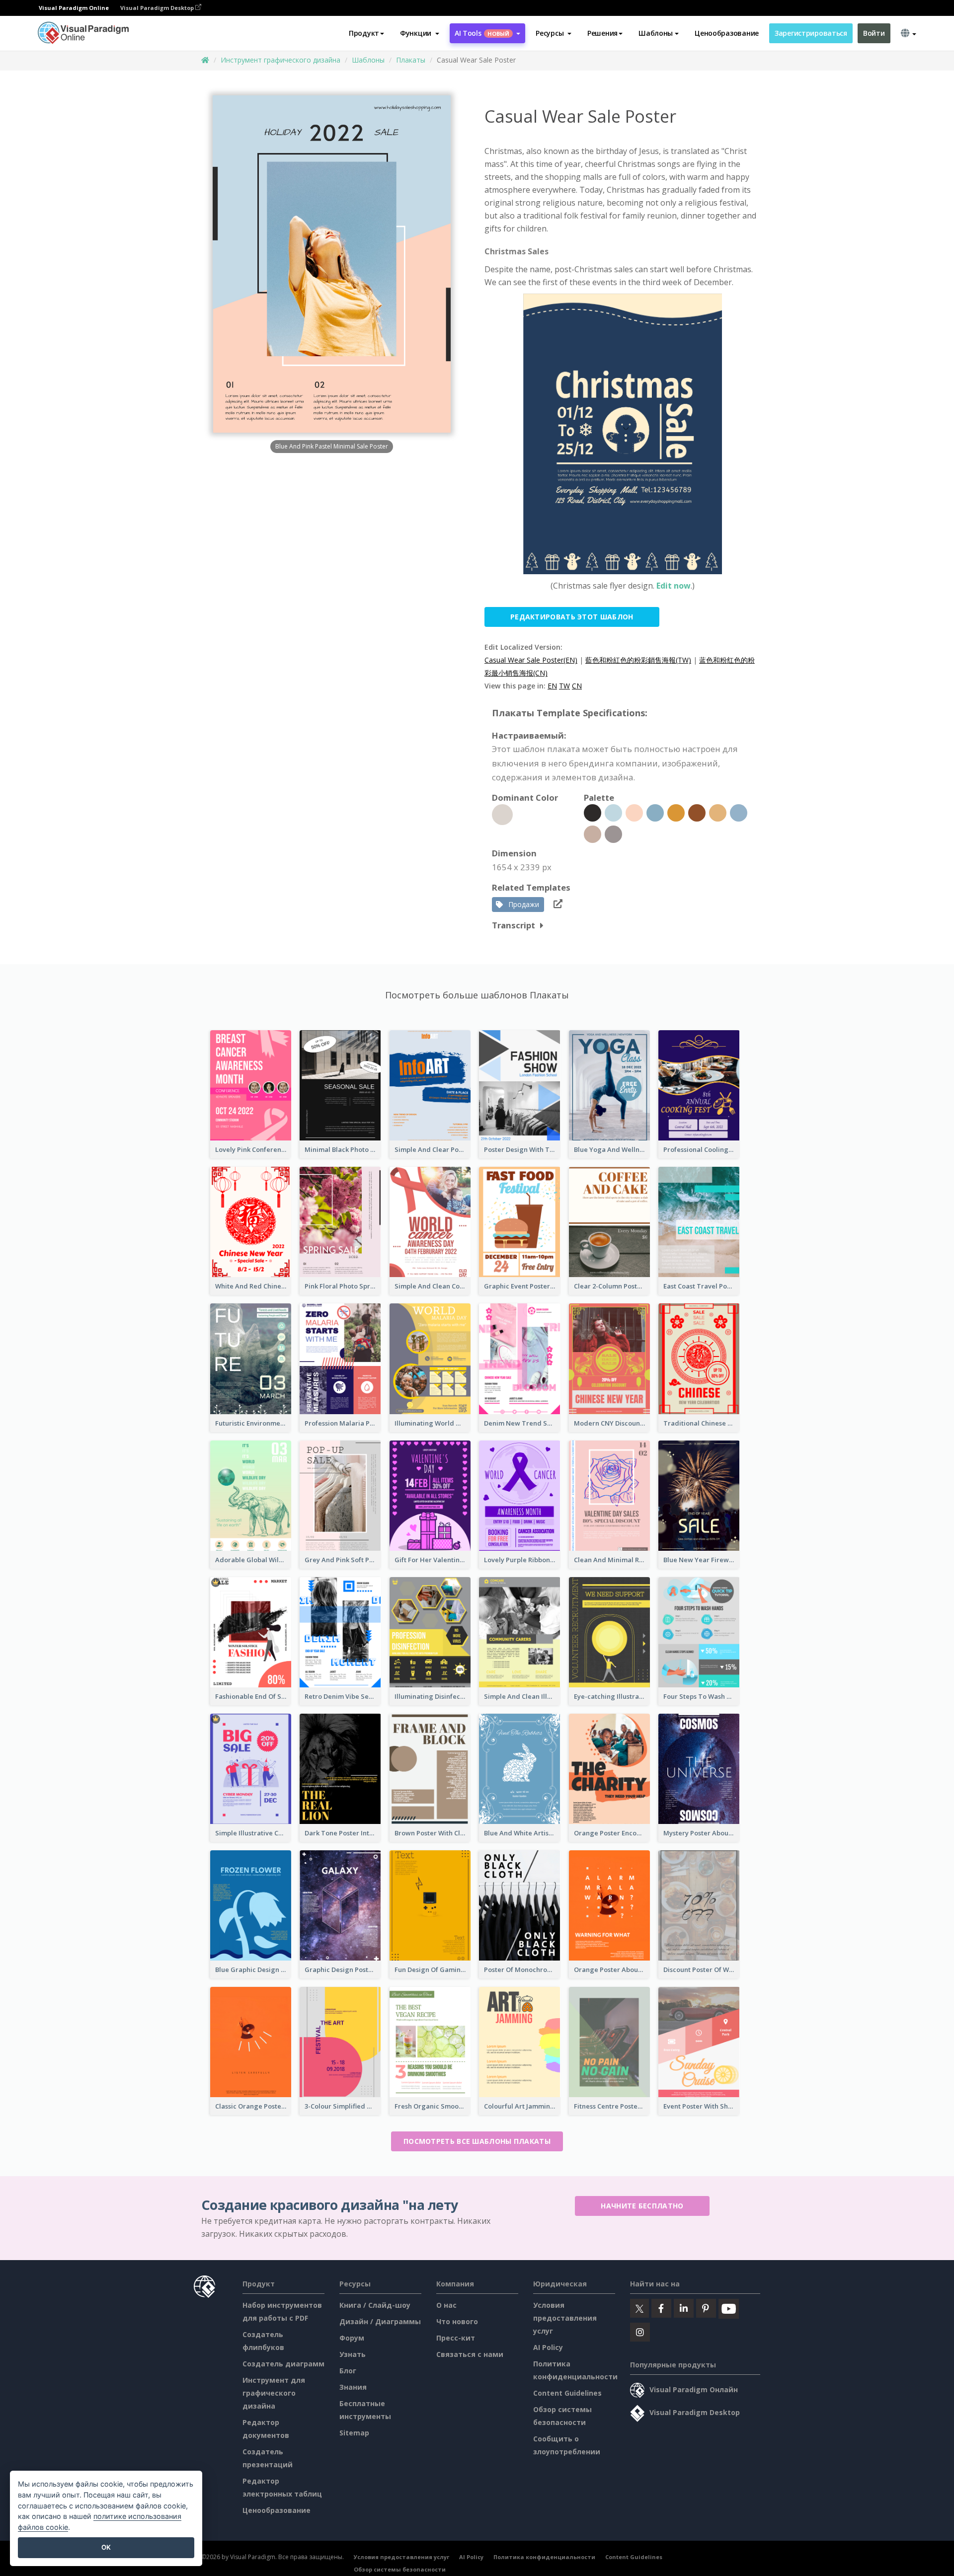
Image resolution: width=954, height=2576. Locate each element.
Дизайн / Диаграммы (380, 2321)
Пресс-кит (456, 2338)
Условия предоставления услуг (565, 2318)
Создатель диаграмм (283, 2364)
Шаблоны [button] (656, 33)
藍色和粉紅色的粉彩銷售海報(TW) (638, 660)
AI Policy (548, 2347)
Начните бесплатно (642, 2206)
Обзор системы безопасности (400, 2569)
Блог (348, 2371)
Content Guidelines (567, 2393)
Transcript (514, 925)
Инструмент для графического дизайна (274, 2393)
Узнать (353, 2354)
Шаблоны (368, 60)
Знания (353, 2387)
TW (564, 686)
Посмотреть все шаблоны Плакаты (477, 2141)
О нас (446, 2305)
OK (106, 2547)
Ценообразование (727, 33)
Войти (874, 33)
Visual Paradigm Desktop (158, 8)
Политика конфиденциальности (544, 2557)
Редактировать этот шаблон (572, 617)
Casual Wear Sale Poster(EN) (531, 660)
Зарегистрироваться (811, 33)
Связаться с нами (470, 2354)
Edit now (674, 586)
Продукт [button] (364, 33)
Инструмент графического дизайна (280, 60)
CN (577, 686)
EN (552, 686)
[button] (420, 33)
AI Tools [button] (482, 33)
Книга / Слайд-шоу (375, 2305)
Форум (352, 2338)
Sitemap (354, 2433)
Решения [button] (602, 33)
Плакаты (411, 60)
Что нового (457, 2321)
